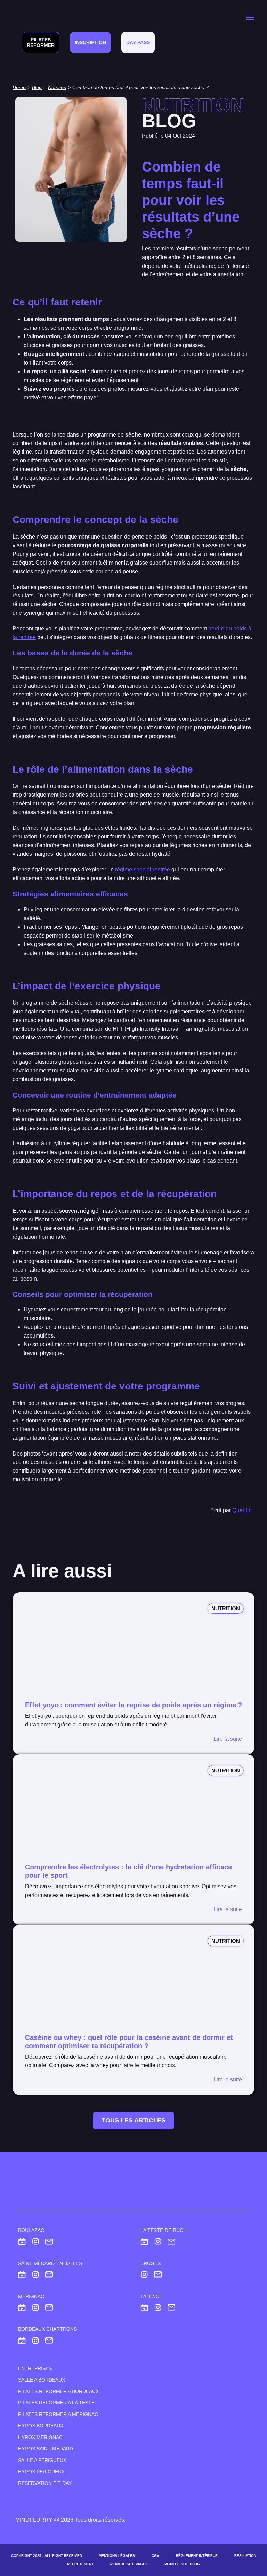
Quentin (242, 1510)
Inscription (90, 42)
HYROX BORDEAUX (41, 2426)
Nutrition (57, 87)
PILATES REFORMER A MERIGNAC (58, 2414)
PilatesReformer (41, 42)
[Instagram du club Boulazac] (36, 2242)
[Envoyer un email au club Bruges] (158, 2275)
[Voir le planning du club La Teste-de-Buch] (144, 2242)
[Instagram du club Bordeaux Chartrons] (36, 2340)
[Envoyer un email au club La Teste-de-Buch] (171, 2242)
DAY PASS (138, 42)
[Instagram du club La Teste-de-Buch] (158, 2242)
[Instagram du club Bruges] (144, 2275)
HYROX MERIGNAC (40, 2437)
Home (19, 87)
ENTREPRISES (35, 2368)
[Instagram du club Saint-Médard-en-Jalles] (36, 2275)
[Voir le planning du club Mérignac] (22, 2307)
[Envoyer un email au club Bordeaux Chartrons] (49, 2340)
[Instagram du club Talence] (158, 2307)
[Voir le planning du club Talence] (144, 2307)
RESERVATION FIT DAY (45, 2483)
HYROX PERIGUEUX (41, 2472)
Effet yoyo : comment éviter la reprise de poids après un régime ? (133, 1705)
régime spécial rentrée (143, 870)
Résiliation (245, 2556)
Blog (37, 87)
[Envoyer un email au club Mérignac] (49, 2307)
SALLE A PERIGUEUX (42, 2460)
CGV (155, 2556)
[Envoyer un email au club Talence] (171, 2307)
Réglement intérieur (197, 2556)
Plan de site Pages (129, 2564)
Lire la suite (228, 1739)
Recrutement (80, 2564)
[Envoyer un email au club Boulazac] (49, 2242)
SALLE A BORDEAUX (42, 2380)
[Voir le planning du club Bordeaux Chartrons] (22, 2340)
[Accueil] (30, 17)
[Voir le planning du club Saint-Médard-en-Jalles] (22, 2275)
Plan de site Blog (182, 2564)
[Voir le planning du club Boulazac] (22, 2242)
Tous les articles (133, 2120)
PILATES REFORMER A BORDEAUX (58, 2391)
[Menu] (250, 17)
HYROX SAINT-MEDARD (46, 2449)
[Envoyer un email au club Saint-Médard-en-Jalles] (49, 2275)
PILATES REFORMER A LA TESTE (56, 2403)
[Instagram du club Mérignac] (36, 2307)
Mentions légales (117, 2556)
